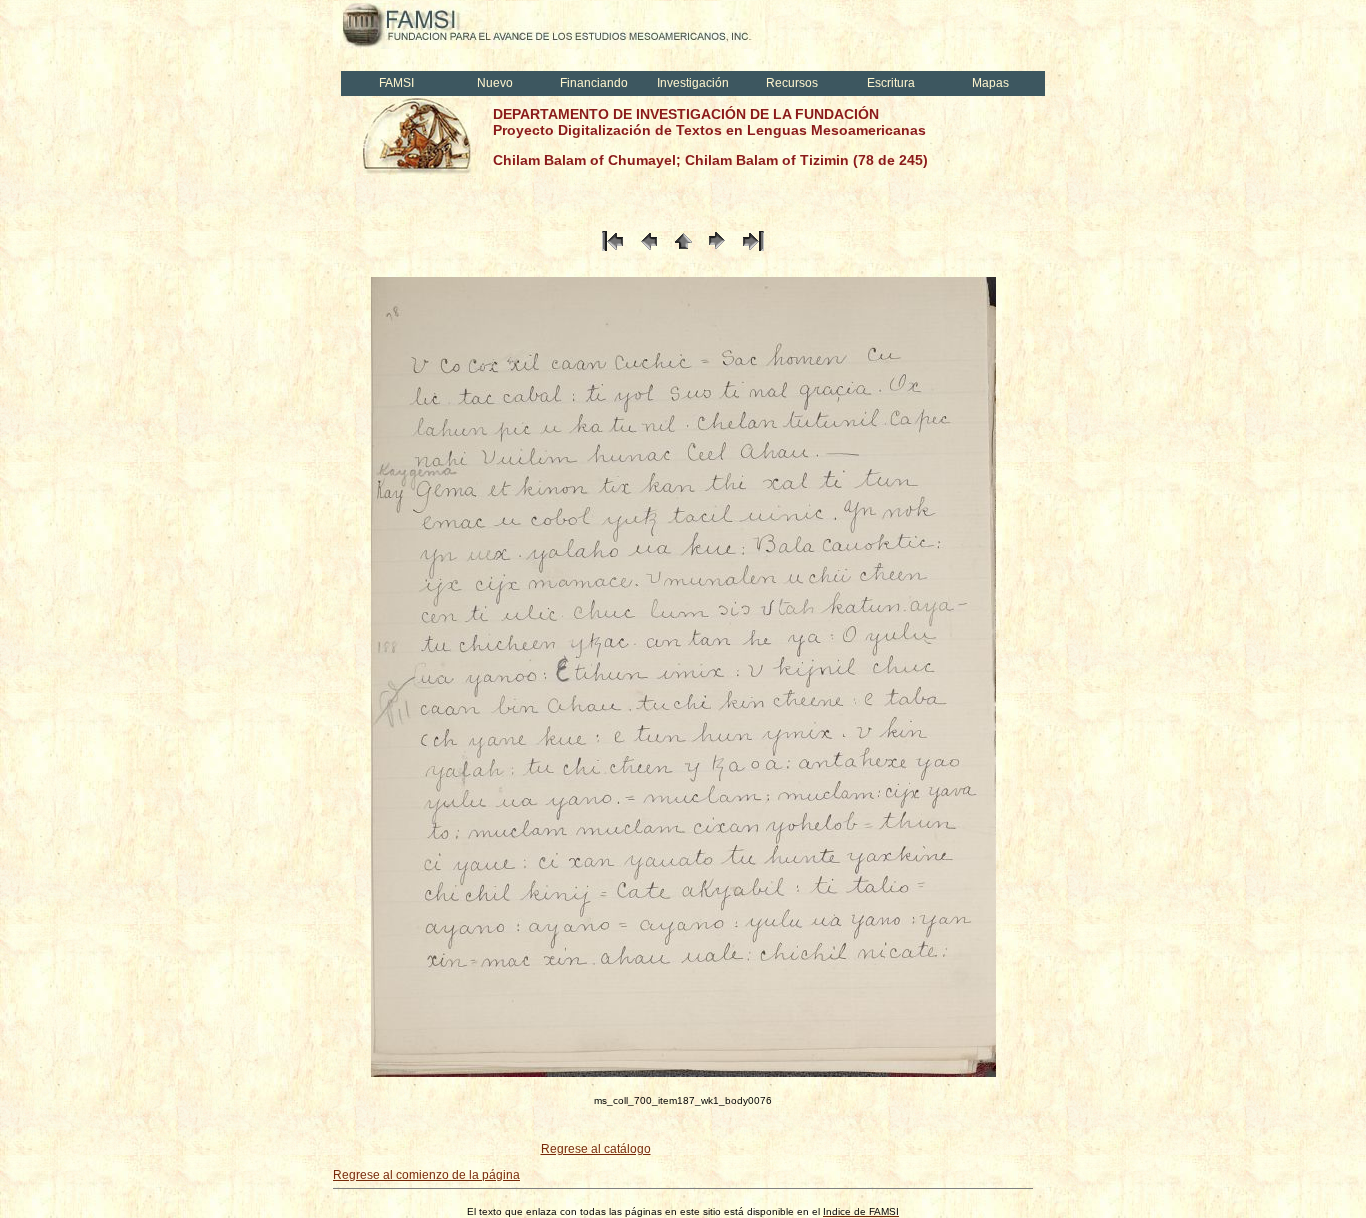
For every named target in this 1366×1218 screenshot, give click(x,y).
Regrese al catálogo (596, 1149)
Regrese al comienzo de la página (426, 1175)
